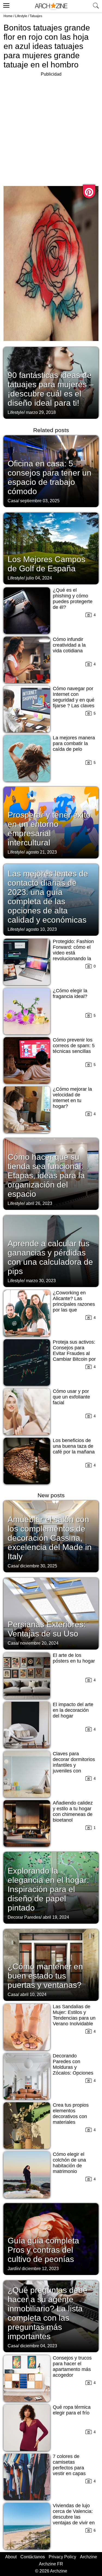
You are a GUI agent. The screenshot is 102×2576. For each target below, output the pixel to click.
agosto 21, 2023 (41, 852)
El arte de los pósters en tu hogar (74, 1658)
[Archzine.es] (51, 6)
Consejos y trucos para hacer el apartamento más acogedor (72, 2366)
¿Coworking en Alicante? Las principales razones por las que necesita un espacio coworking (74, 1307)
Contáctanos (33, 2557)
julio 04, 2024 (39, 578)
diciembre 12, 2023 (40, 2269)
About (11, 2557)
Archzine (89, 2557)
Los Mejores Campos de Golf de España (47, 564)
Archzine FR (51, 2564)
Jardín (14, 2269)
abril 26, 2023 (39, 1203)
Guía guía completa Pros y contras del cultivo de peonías (43, 2250)
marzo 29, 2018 (41, 412)
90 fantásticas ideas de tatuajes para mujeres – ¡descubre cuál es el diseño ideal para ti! (51, 389)
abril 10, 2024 (33, 1994)
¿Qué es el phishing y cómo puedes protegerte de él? (73, 599)
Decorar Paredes (24, 1917)
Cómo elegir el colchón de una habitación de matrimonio (69, 2163)
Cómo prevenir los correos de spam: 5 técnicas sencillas (74, 1046)
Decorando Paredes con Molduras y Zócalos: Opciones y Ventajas (73, 2067)
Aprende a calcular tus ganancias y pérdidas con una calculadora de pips (50, 1257)
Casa (13, 501)
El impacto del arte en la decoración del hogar (73, 1710)
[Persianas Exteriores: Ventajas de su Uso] (51, 1613)
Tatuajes (36, 16)
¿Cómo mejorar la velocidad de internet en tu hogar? (72, 1098)
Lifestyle (21, 16)
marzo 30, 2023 (41, 1281)
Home (8, 16)
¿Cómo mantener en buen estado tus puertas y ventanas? (45, 1976)
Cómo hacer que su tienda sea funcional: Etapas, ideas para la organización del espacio (46, 1175)
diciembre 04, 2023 (39, 2346)
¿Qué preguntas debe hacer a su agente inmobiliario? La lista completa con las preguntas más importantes (48, 2313)
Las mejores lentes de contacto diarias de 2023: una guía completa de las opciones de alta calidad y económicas (48, 897)
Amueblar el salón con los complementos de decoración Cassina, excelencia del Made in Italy (50, 1538)
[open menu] (6, 5)
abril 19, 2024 (56, 1917)
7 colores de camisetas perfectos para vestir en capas (69, 2465)
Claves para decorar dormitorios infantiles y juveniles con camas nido (74, 1765)
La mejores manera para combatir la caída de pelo (74, 743)
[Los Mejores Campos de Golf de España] (51, 548)
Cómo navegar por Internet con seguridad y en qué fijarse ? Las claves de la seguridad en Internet (74, 703)
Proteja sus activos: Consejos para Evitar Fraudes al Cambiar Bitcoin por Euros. (74, 1353)
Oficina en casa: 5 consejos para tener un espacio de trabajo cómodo (50, 477)
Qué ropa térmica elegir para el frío (72, 2410)
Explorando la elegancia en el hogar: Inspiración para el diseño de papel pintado (48, 1889)
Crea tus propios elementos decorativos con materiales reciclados (71, 2116)
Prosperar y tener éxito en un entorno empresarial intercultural (49, 829)
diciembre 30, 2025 (39, 1566)
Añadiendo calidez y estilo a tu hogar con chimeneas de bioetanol (73, 1811)
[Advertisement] (51, 129)
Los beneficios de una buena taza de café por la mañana (74, 1446)
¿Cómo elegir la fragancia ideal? (70, 993)
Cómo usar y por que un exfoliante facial (71, 1397)
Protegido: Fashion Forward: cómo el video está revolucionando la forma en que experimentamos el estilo (73, 959)
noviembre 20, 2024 (39, 1643)
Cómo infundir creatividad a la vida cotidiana (69, 645)
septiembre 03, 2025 (40, 501)
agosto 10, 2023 (41, 929)
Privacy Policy (62, 2557)
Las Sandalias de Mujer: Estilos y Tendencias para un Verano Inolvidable (74, 2015)
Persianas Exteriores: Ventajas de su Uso (47, 1629)
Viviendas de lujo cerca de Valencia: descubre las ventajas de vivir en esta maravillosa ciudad (74, 2520)
